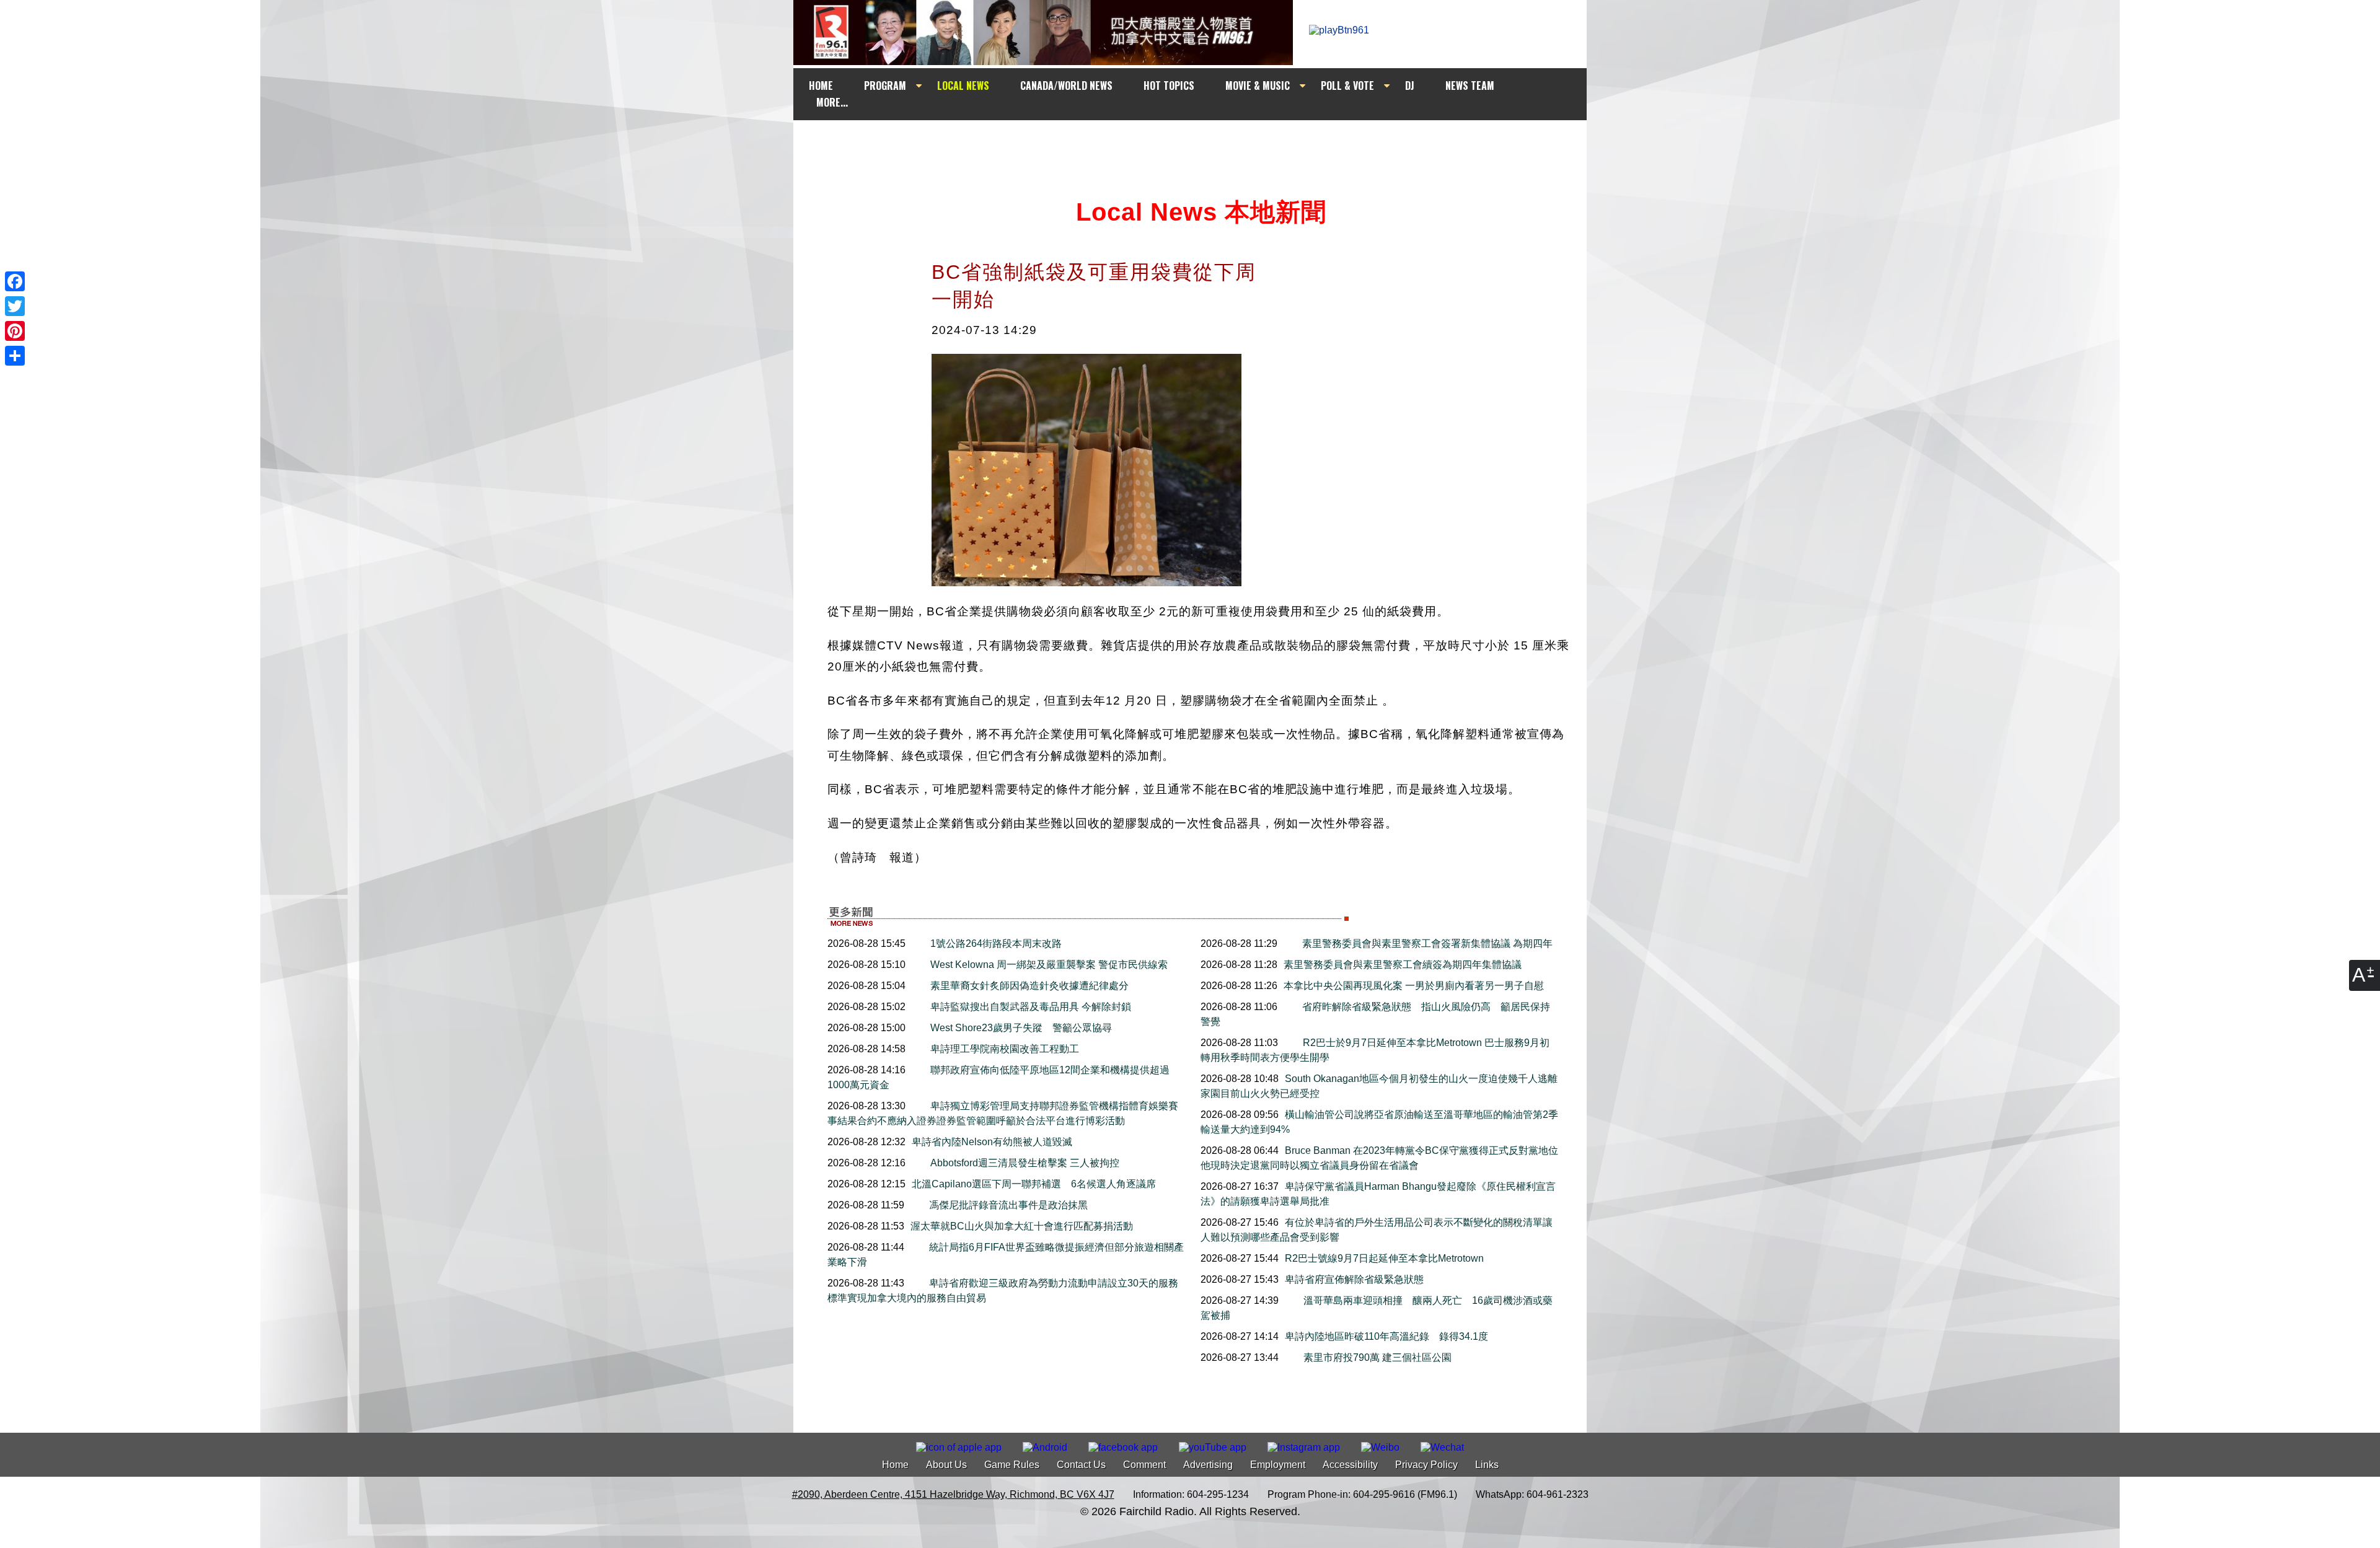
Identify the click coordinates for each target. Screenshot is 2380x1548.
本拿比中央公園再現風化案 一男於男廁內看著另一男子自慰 (1414, 986)
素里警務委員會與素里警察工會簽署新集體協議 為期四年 (1427, 943)
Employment (1278, 1465)
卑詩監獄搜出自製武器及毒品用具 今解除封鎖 (1031, 1007)
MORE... (832, 102)
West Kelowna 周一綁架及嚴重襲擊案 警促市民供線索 (1049, 965)
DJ (1410, 86)
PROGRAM (885, 86)
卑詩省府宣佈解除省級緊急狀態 (1354, 1279)
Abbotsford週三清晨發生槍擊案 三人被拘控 (1025, 1163)
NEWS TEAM (1470, 86)
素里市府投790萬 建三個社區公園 (1382, 1357)
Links (1487, 1465)
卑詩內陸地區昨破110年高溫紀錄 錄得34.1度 (1386, 1336)
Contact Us (1081, 1465)
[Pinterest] (15, 331)
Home (895, 1465)
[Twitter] (15, 306)
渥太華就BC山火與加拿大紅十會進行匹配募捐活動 (1022, 1226)
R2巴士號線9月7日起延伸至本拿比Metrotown (1384, 1258)
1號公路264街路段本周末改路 (996, 943)
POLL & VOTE (1347, 86)
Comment (1144, 1465)
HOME (821, 86)
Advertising (1208, 1465)
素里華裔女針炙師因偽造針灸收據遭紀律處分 (1029, 986)
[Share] (15, 356)
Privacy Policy (1426, 1465)
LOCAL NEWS (963, 86)
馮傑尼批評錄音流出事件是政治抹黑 (1008, 1205)
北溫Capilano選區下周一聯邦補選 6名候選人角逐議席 (1034, 1184)
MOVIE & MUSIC (1258, 86)
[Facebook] (15, 281)
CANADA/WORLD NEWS (1066, 86)
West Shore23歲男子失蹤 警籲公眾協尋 (1021, 1028)
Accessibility (1350, 1465)
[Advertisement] (1201, 144)
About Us (946, 1465)
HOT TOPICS (1169, 86)
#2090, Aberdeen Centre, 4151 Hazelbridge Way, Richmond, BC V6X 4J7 (953, 1494)
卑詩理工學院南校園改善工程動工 (1005, 1049)
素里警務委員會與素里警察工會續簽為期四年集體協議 (1403, 965)
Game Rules (1012, 1465)
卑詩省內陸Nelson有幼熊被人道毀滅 (992, 1142)
